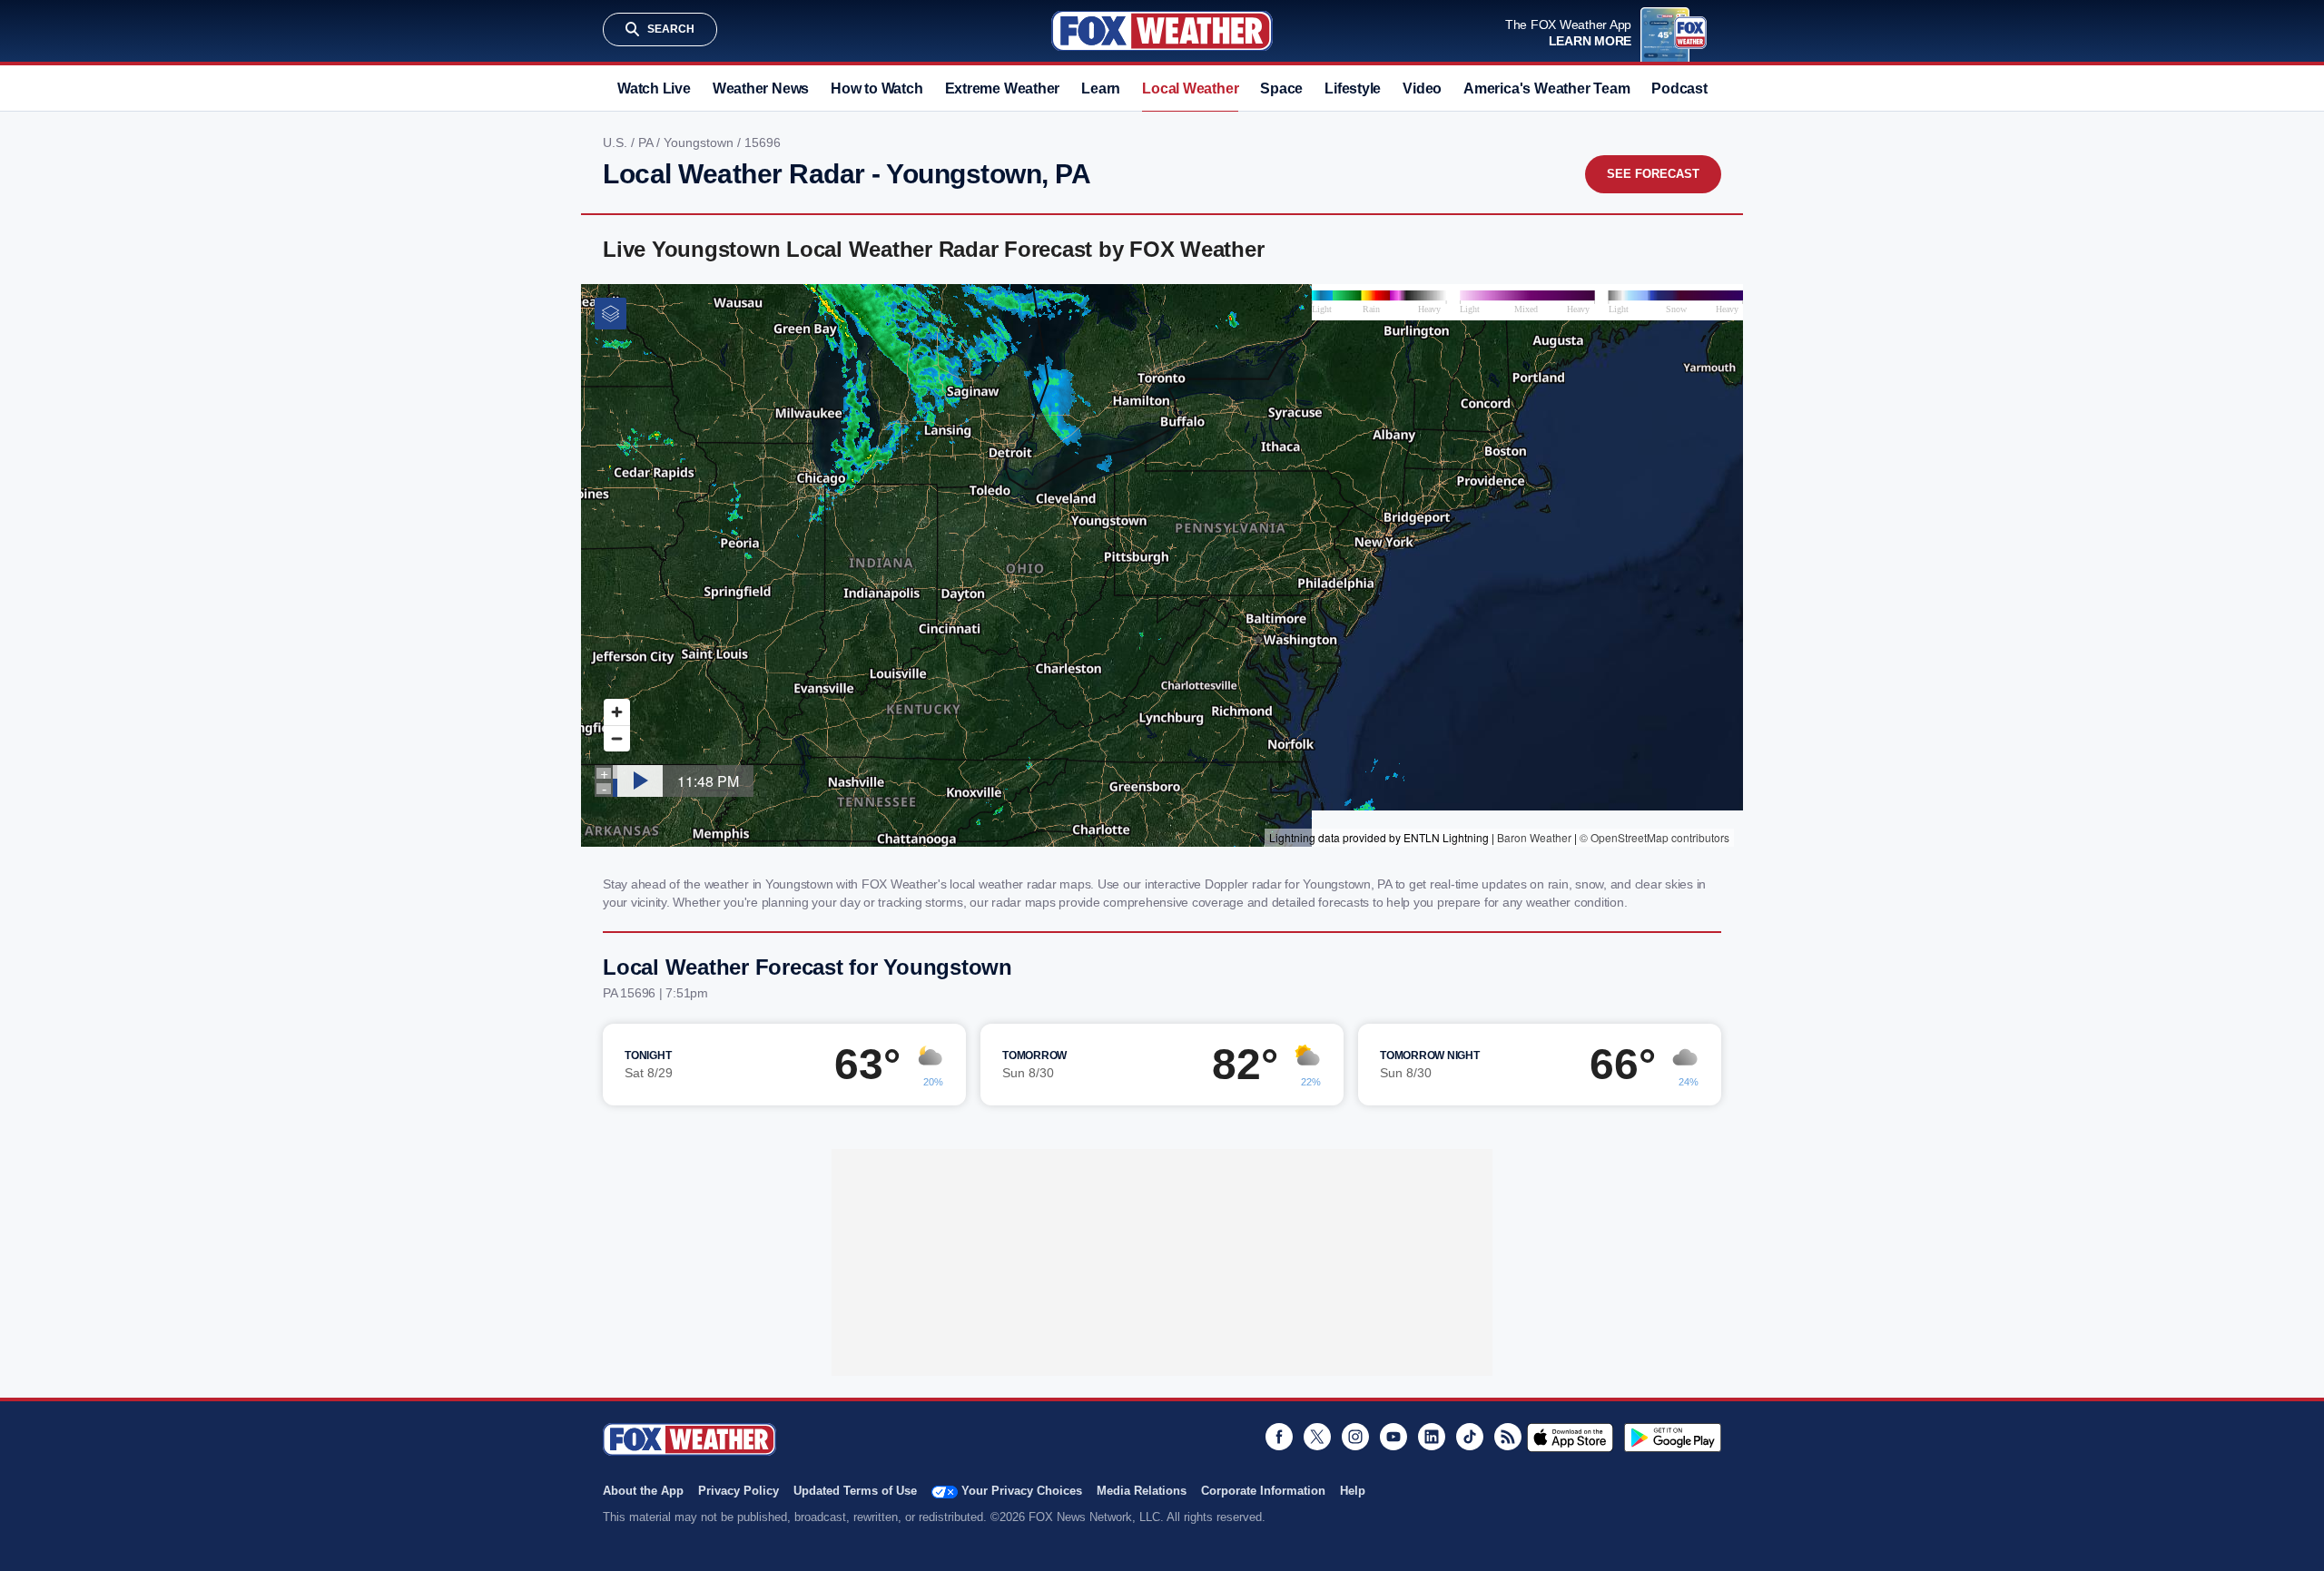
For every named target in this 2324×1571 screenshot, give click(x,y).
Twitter (1317, 1437)
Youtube (1393, 1437)
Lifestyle (1353, 88)
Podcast (1679, 88)
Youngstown (700, 142)
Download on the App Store (1570, 1438)
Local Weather (1190, 88)
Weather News (761, 88)
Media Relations (1142, 1491)
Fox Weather (1162, 31)
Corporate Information (1263, 1491)
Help (1353, 1491)
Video (1422, 88)
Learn (1101, 88)
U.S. (617, 142)
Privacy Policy (739, 1491)
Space (1281, 88)
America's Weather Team (1546, 88)
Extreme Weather (1003, 88)
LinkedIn (1432, 1437)
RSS (1508, 1437)
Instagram (1355, 1437)
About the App (643, 1491)
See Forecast (1653, 174)
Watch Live (654, 88)
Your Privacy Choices (1022, 1491)
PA (647, 142)
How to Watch (876, 88)
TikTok (1470, 1437)
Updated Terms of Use (855, 1491)
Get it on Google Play (1673, 1438)
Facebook (1279, 1437)
